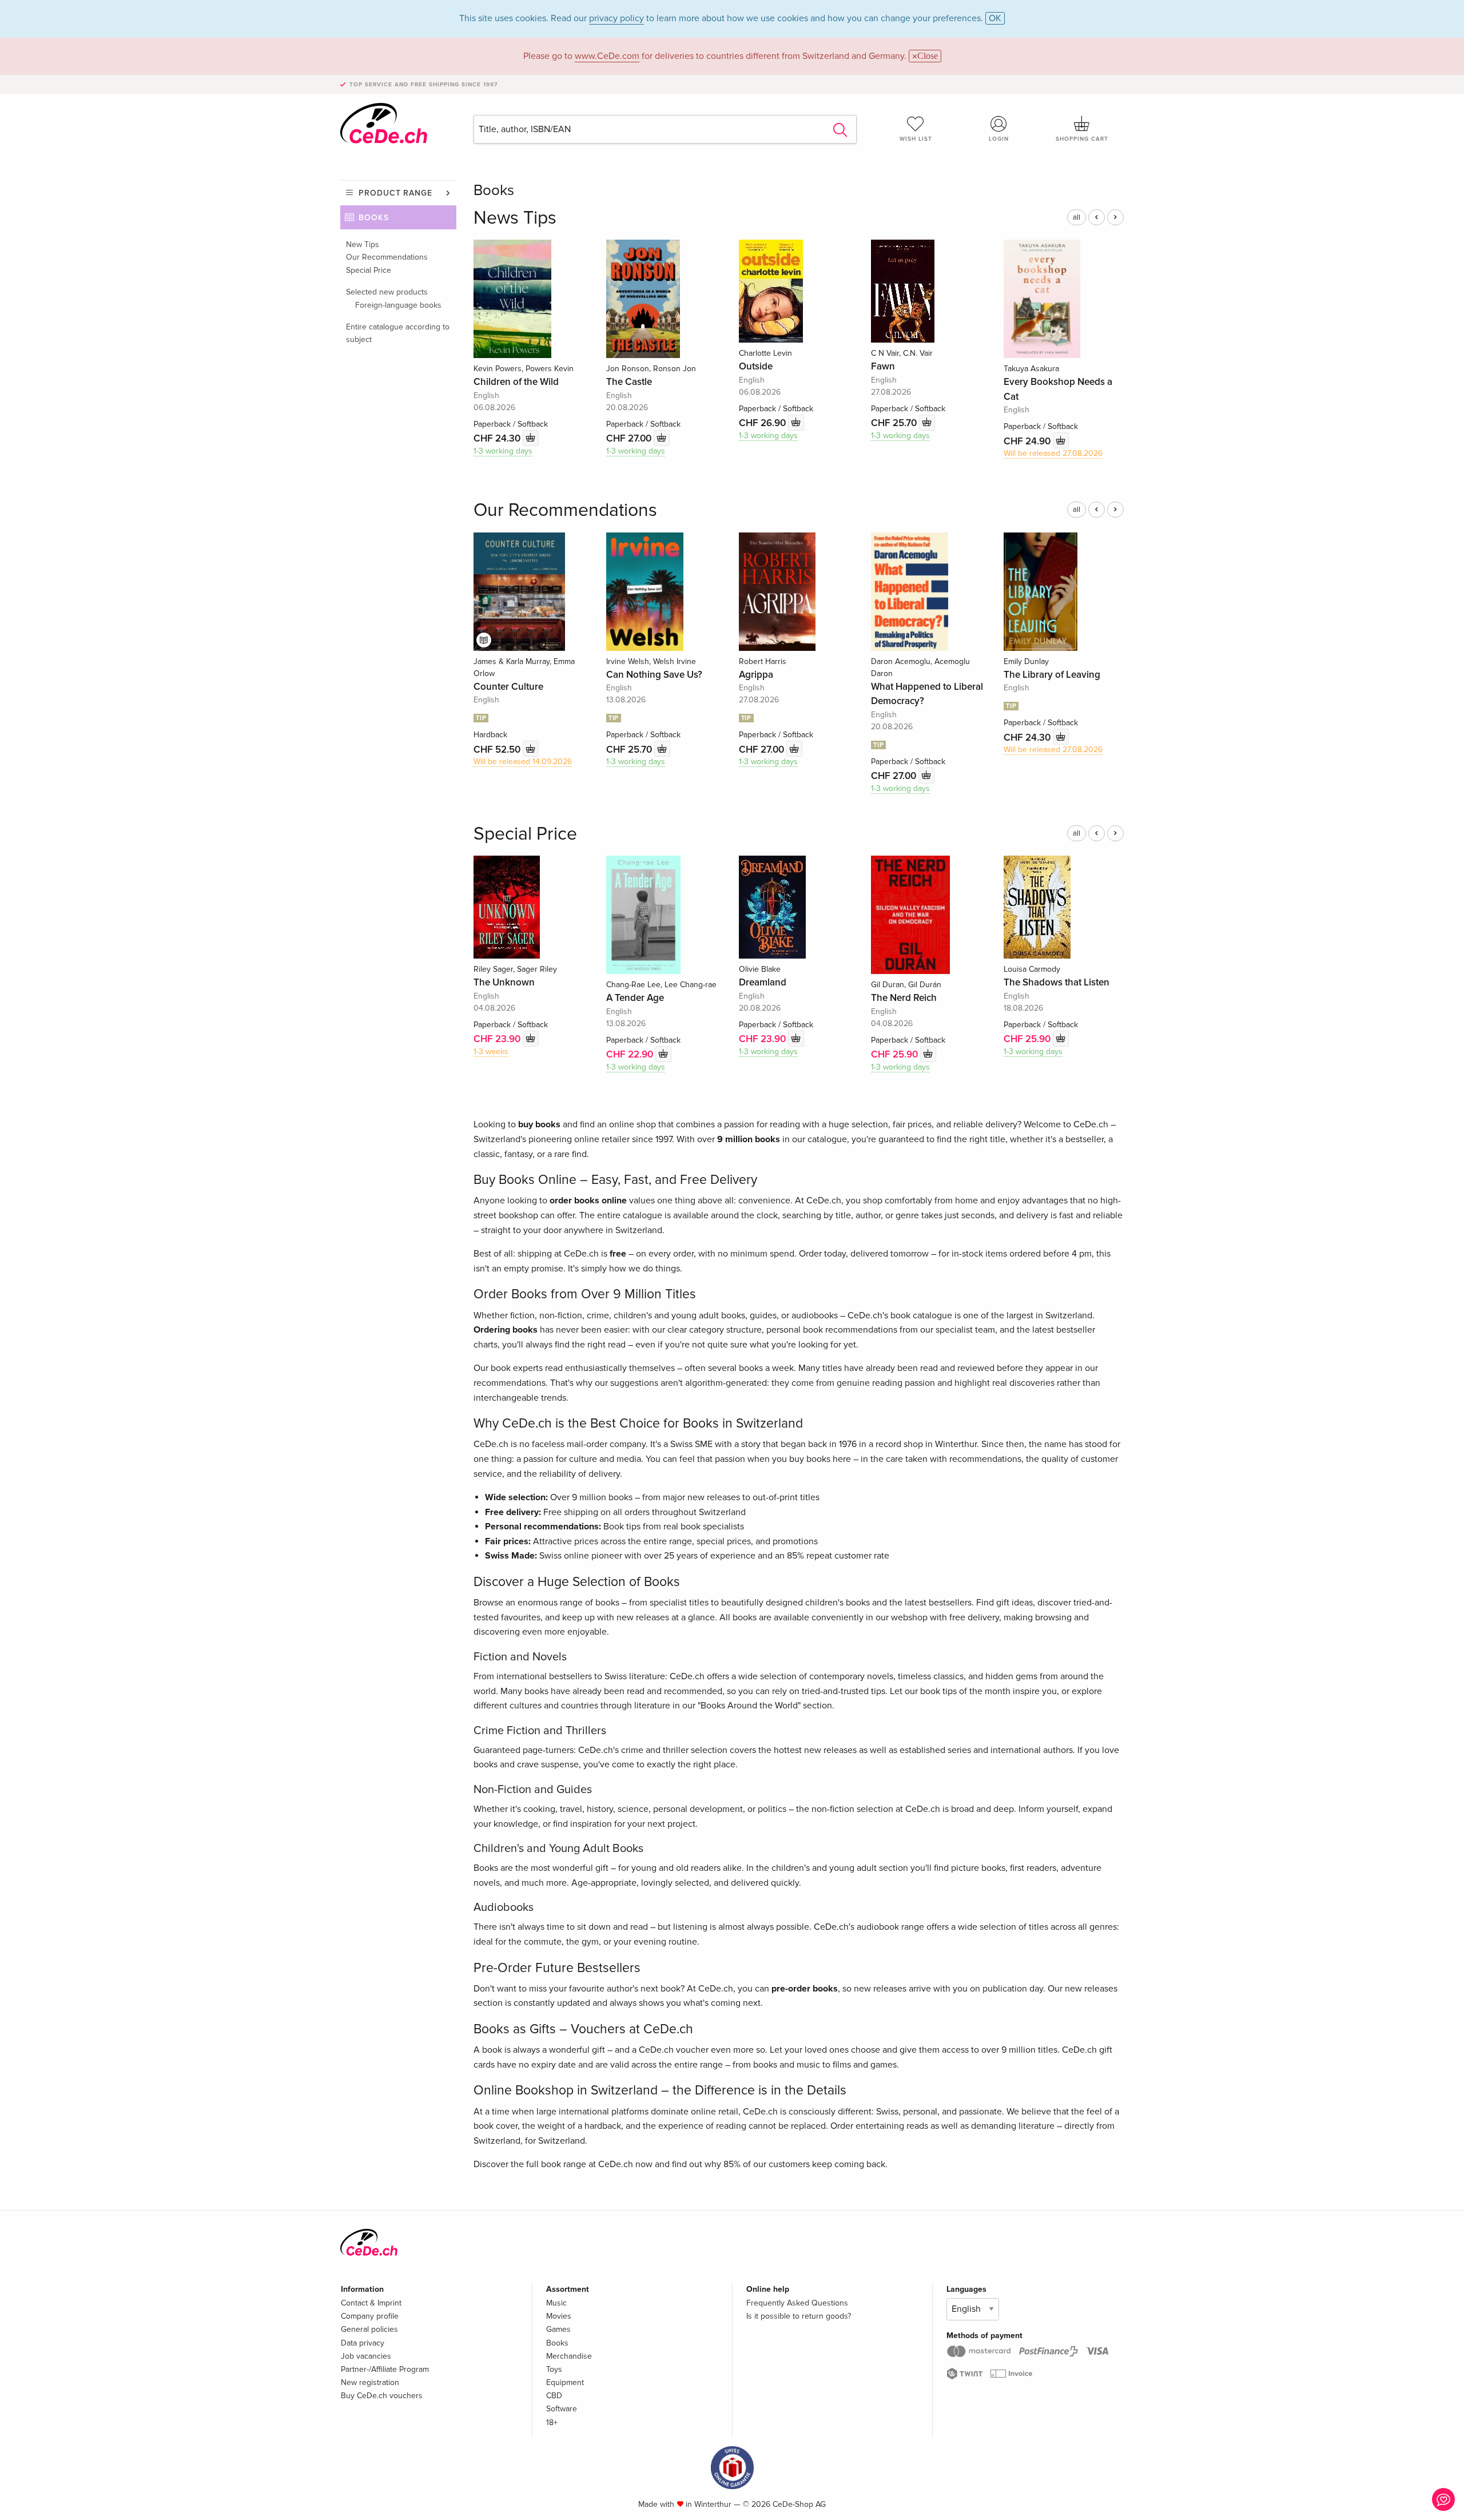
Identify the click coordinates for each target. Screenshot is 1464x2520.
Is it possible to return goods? (799, 2316)
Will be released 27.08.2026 (1053, 453)
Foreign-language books (398, 305)
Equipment (565, 2382)
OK (995, 18)
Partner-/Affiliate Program (385, 2369)
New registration (370, 2382)
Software (562, 2409)
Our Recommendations (387, 257)
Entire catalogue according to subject (398, 333)
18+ (552, 2422)
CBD (554, 2396)
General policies (369, 2329)
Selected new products (387, 292)
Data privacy (363, 2343)
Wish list (916, 139)
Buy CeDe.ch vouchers (382, 2396)
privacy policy (616, 18)
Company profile (370, 2316)
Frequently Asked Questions (797, 2303)
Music (556, 2303)
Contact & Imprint (371, 2303)
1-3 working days (503, 451)
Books (374, 218)
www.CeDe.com (607, 56)
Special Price (369, 270)
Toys (554, 2369)
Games (558, 2329)
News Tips (515, 218)
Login (999, 139)
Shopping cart (1082, 139)
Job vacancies (366, 2356)
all (1077, 217)
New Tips (363, 245)
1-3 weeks (491, 1052)
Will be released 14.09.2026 (523, 762)
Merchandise (569, 2356)
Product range (395, 193)
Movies (559, 2316)
